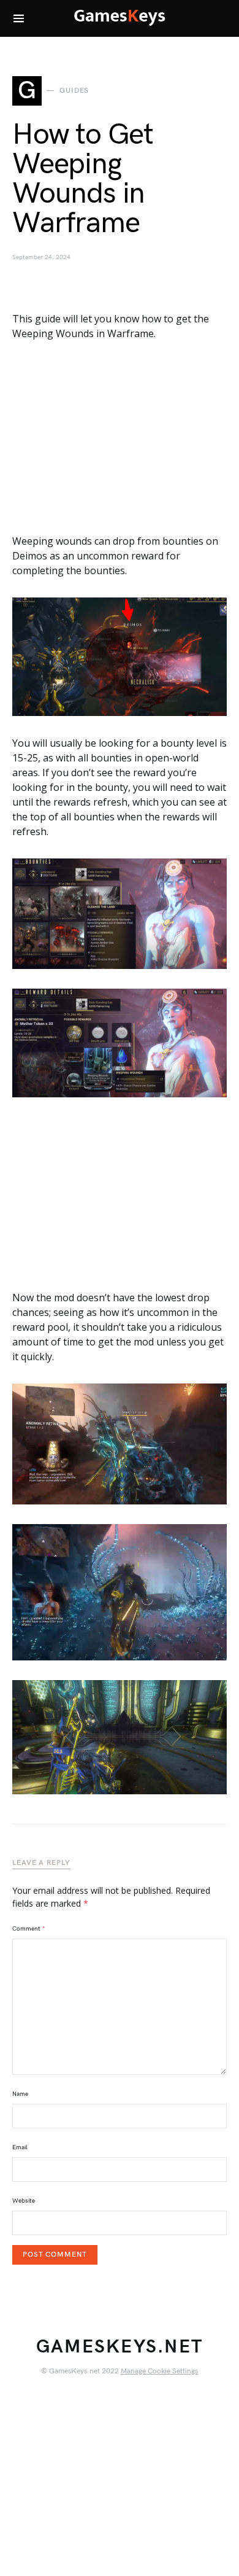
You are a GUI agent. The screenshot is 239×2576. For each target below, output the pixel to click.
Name (20, 2094)
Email (20, 2147)
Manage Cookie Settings (159, 2371)
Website (24, 2201)
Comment (29, 1929)
